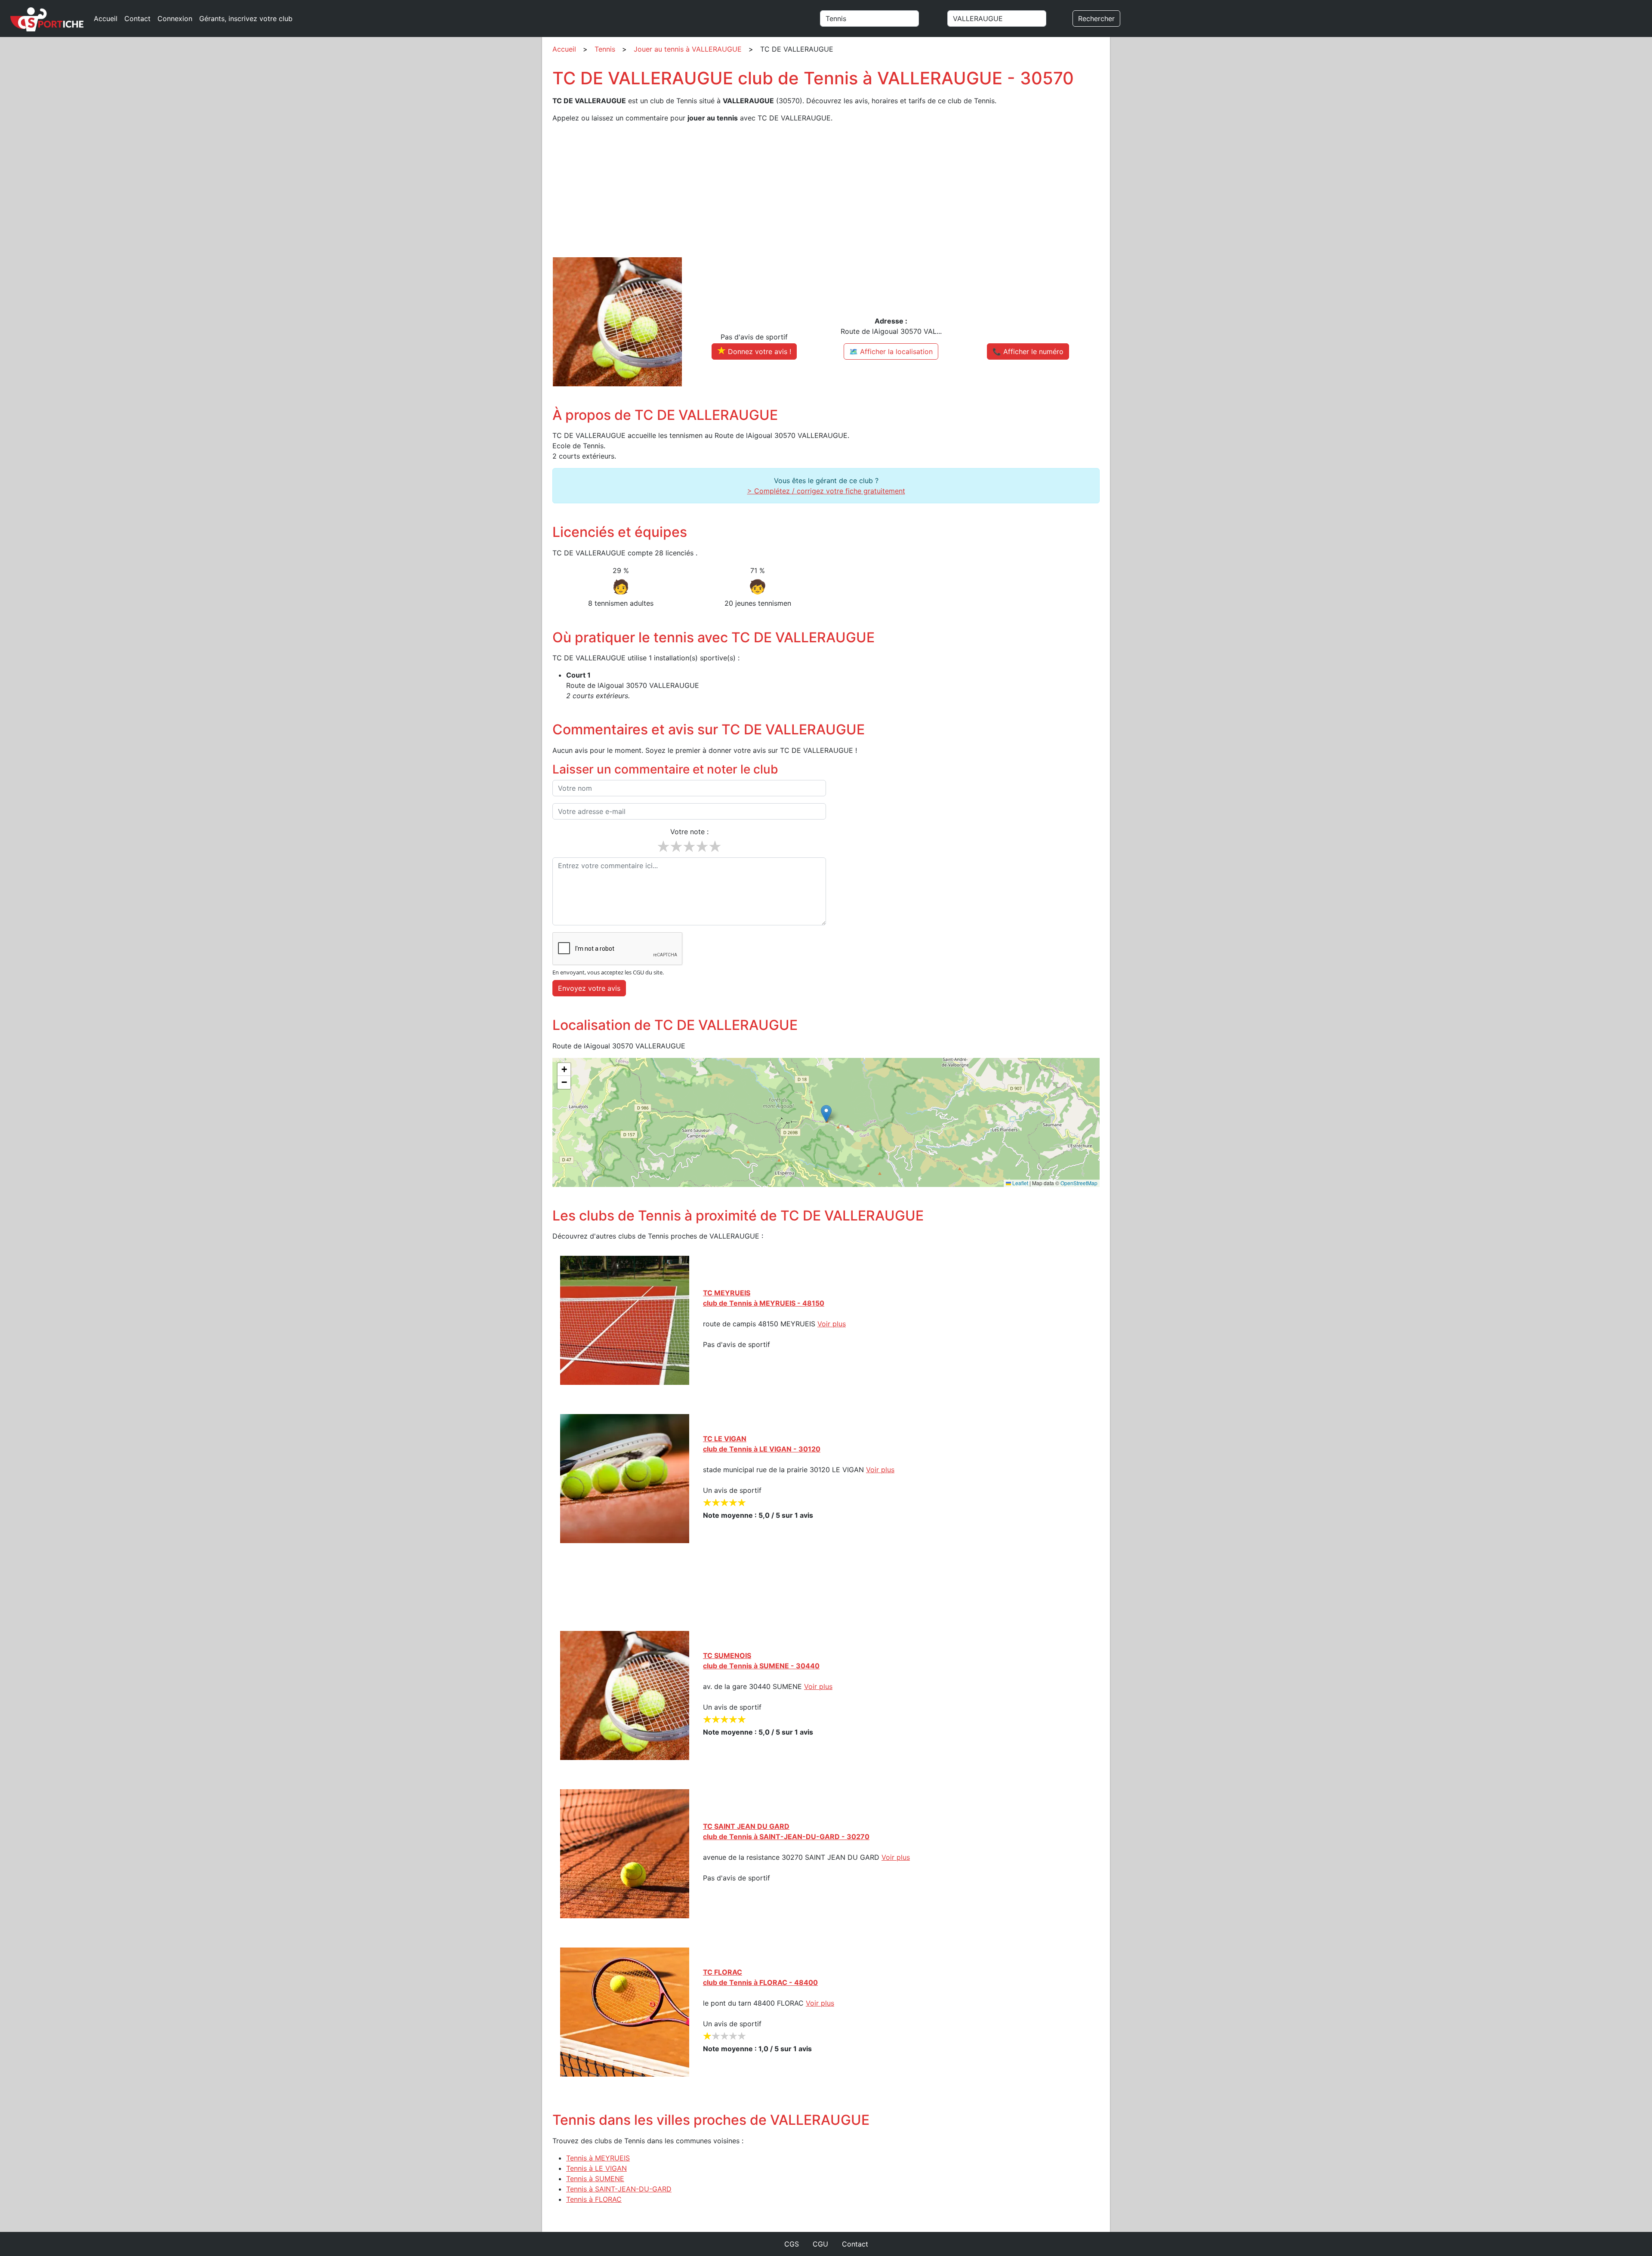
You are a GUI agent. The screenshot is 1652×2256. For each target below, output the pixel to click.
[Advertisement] (811, 190)
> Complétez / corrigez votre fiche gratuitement (826, 491)
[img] (826, 1122)
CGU (820, 2244)
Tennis (605, 49)
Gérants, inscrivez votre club (246, 18)
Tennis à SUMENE (595, 2179)
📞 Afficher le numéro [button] (1028, 351)
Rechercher (1096, 18)
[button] (826, 1114)
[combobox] (880, 18)
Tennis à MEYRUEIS (598, 2158)
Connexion (175, 18)
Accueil (106, 18)
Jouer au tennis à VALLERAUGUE (688, 49)
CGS (792, 2244)
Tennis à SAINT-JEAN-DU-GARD (619, 2189)
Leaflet (1020, 1183)
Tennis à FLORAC (594, 2199)
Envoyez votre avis (589, 988)
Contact (137, 18)
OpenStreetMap (1079, 1183)
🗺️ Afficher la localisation (891, 351)
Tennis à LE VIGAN (596, 2168)
